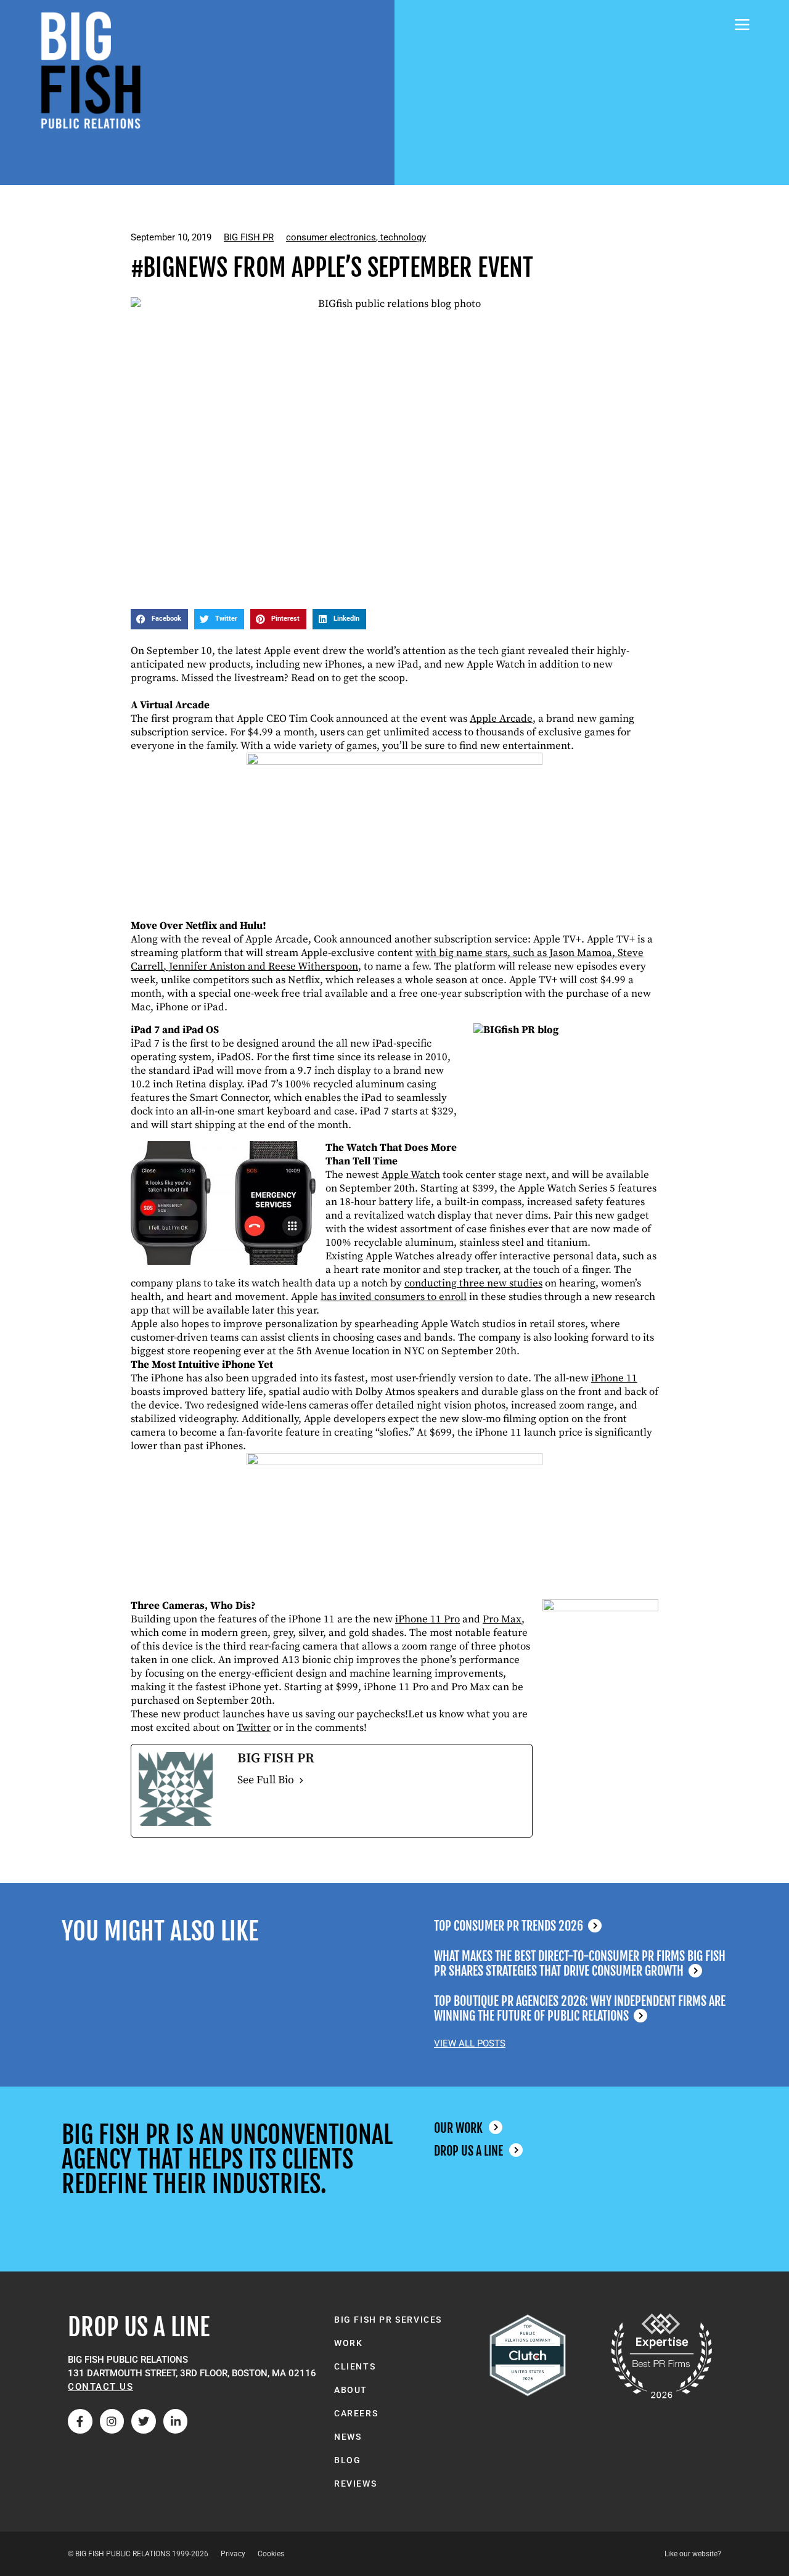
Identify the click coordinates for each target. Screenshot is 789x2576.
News (348, 2437)
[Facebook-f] (80, 2421)
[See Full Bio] (301, 1780)
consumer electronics (331, 237)
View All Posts (470, 2043)
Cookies (271, 2554)
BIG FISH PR (249, 237)
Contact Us (100, 2387)
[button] (159, 619)
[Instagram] (112, 2421)
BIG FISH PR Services (388, 2320)
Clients (355, 2366)
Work (348, 2343)
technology (403, 237)
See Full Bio (266, 1780)
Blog (347, 2460)
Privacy (233, 2554)
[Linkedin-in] (176, 2421)
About (351, 2390)
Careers (356, 2413)
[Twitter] (144, 2421)
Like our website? (693, 2554)
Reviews (355, 2484)
